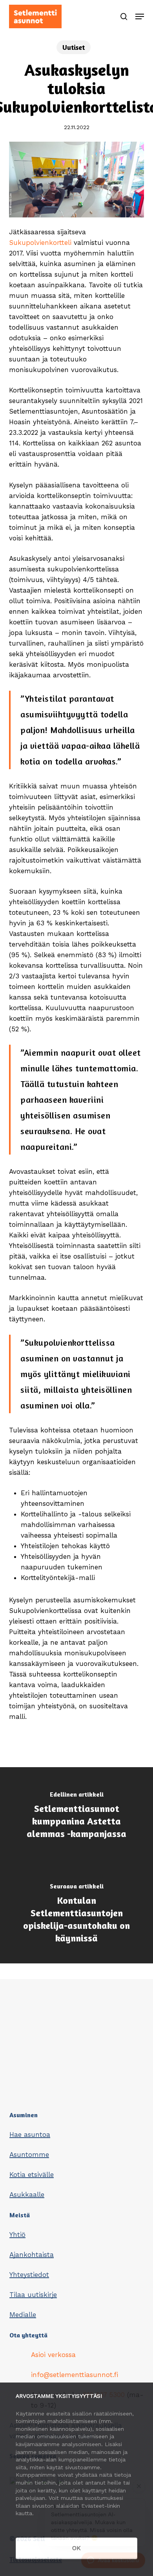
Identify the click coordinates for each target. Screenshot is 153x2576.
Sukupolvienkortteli (40, 243)
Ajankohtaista (32, 2255)
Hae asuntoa (30, 2135)
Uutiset (74, 47)
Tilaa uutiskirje (33, 2295)
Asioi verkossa (53, 2355)
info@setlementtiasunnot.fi (75, 2375)
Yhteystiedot (29, 2275)
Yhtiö (17, 2235)
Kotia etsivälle (32, 2175)
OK (76, 2548)
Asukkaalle (27, 2195)
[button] (140, 16)
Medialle (23, 2315)
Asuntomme (29, 2155)
